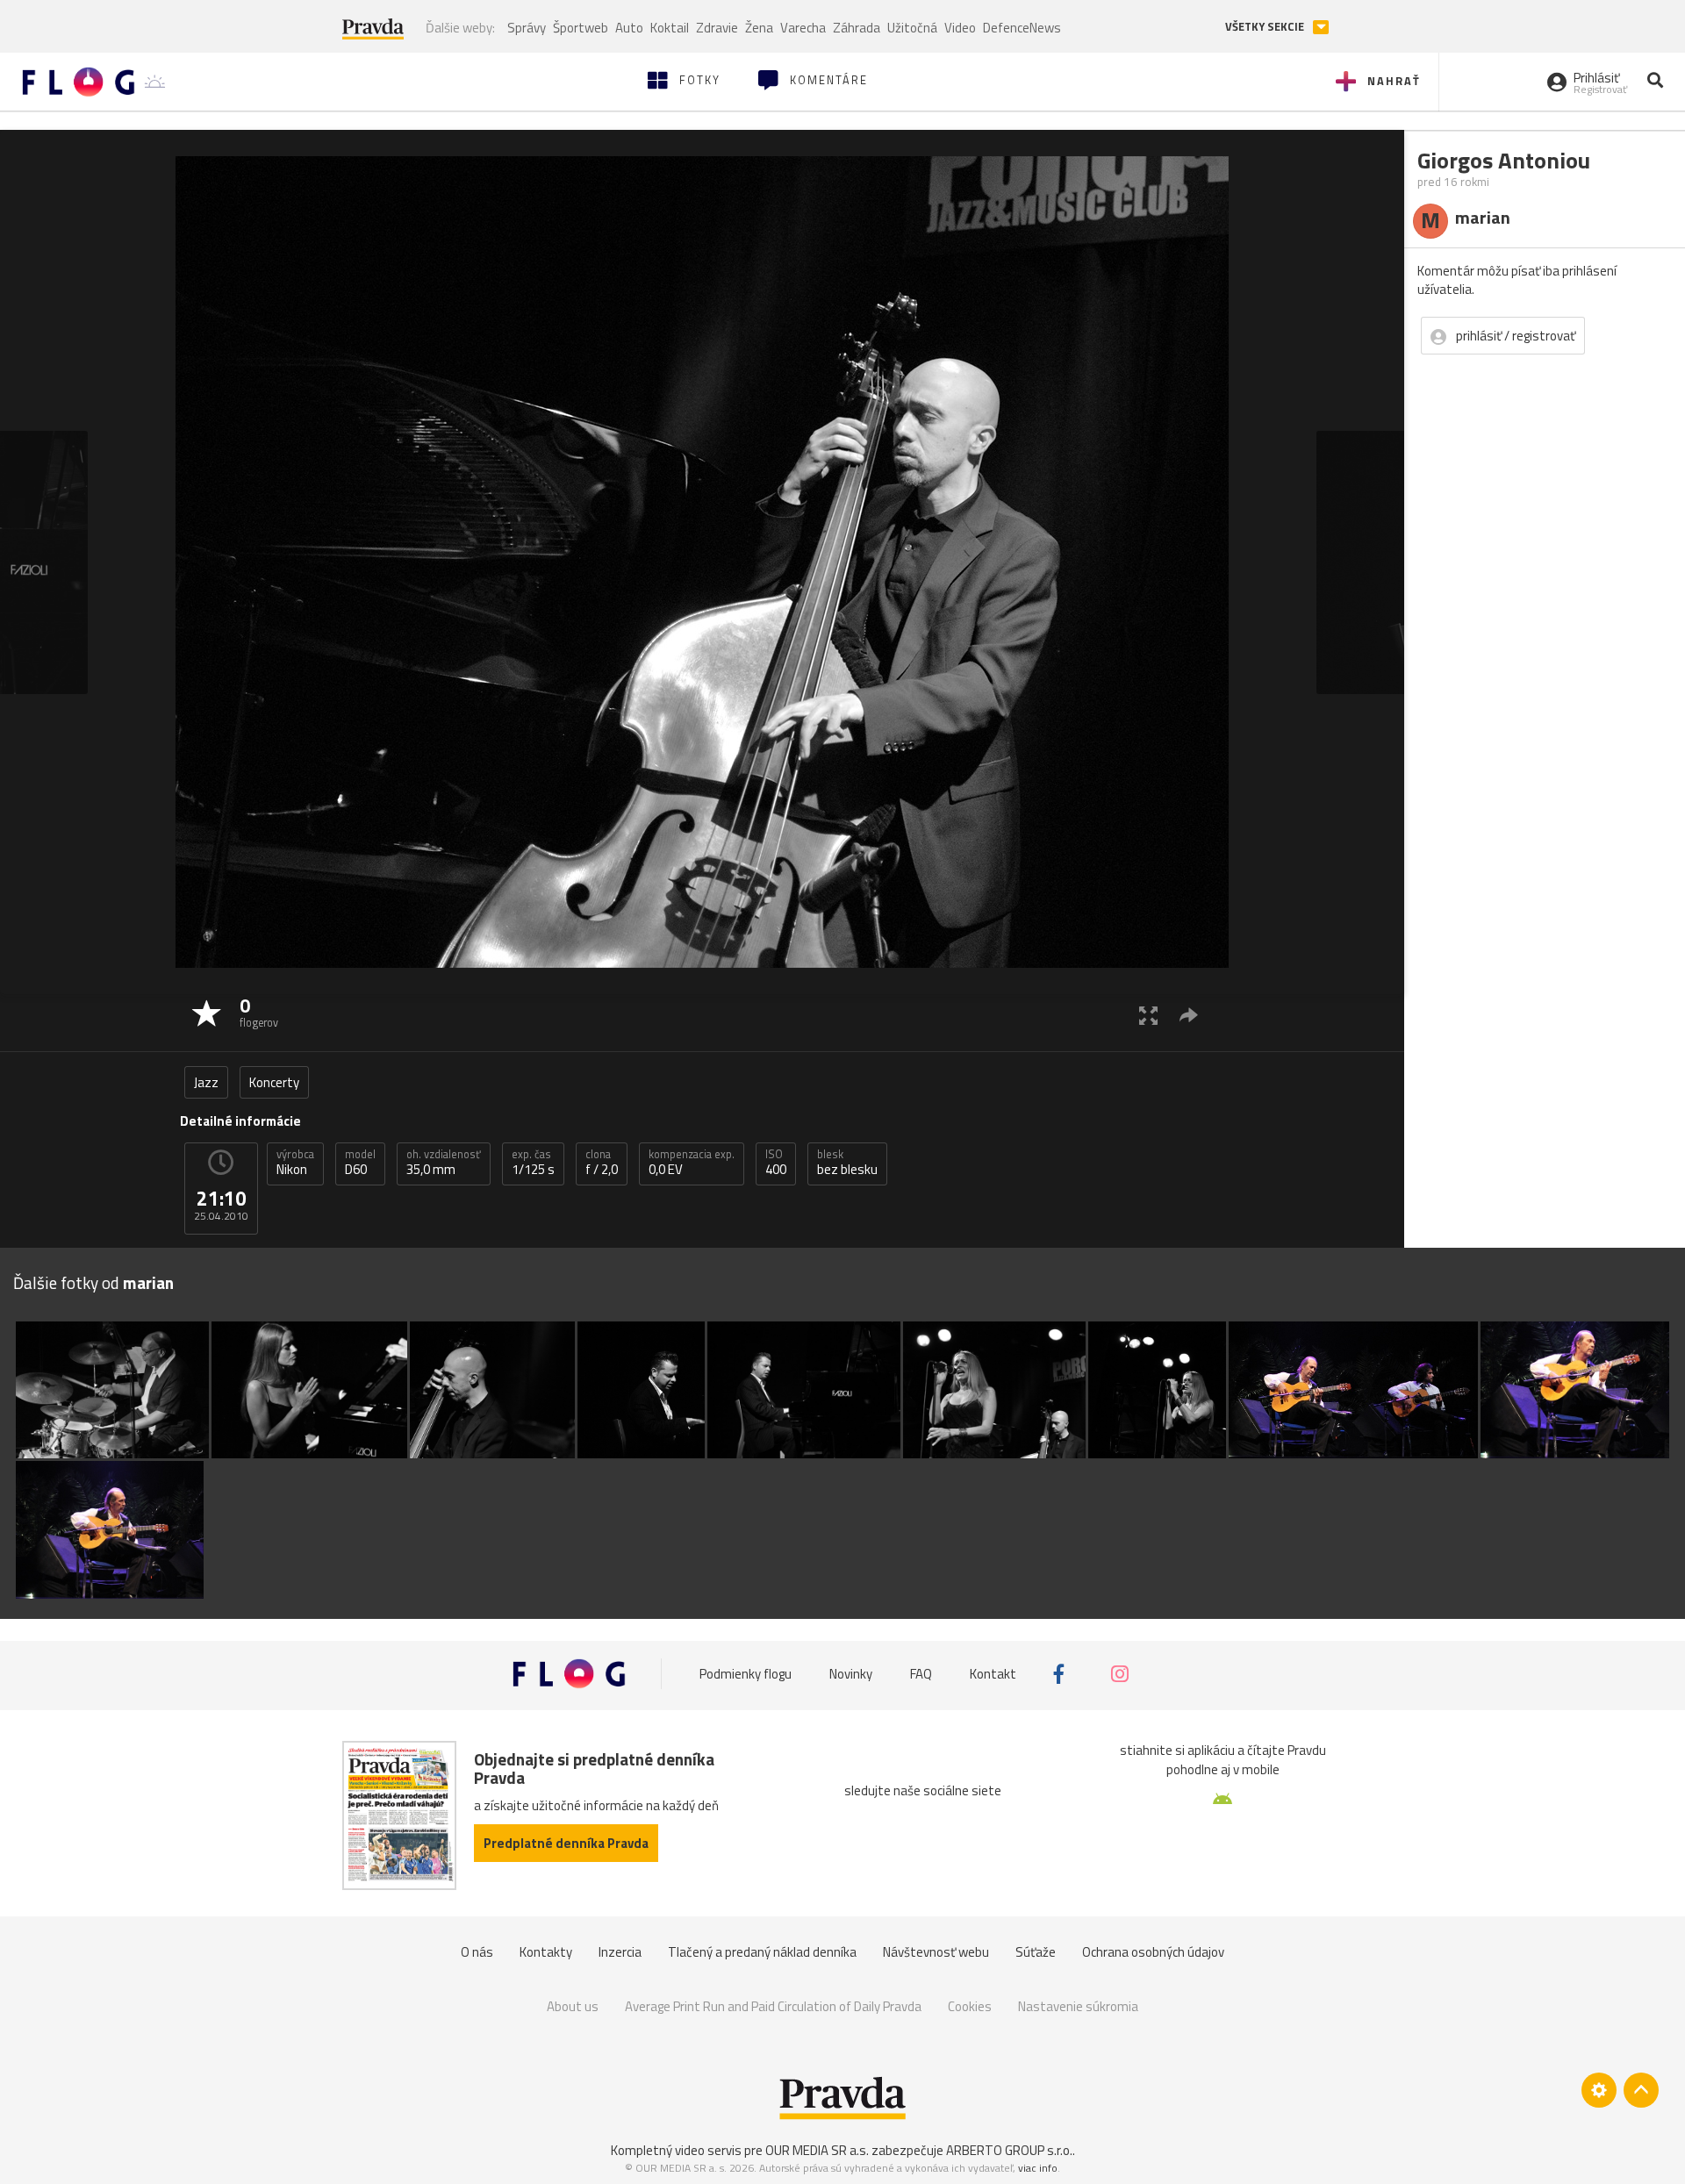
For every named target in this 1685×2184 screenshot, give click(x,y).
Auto (629, 28)
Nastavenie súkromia (1078, 2006)
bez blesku (847, 1163)
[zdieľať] (1189, 1015)
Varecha (803, 28)
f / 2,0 (602, 1163)
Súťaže (1036, 1952)
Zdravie (717, 28)
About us (573, 2006)
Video (960, 28)
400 (776, 1163)
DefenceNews (1022, 28)
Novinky (851, 1674)
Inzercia (620, 1952)
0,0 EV (692, 1163)
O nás (477, 1952)
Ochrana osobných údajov (1153, 1952)
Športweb (581, 28)
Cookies (970, 2006)
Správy (527, 28)
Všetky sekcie (1266, 27)
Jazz (206, 1082)
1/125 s (533, 1163)
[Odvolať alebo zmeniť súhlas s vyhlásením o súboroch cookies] (1599, 2090)
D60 (360, 1163)
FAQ (921, 1674)
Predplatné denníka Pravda (566, 1843)
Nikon (295, 1163)
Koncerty (274, 1082)
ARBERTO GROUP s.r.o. (1009, 2150)
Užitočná (912, 28)
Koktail (670, 28)
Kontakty (546, 1952)
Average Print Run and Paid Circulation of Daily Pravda (773, 2006)
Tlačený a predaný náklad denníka (762, 1952)
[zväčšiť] (1148, 1015)
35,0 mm (444, 1163)
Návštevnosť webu (936, 1952)
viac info (1038, 2168)
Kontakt (993, 1674)
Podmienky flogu (746, 1674)
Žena (759, 28)
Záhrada (857, 28)
